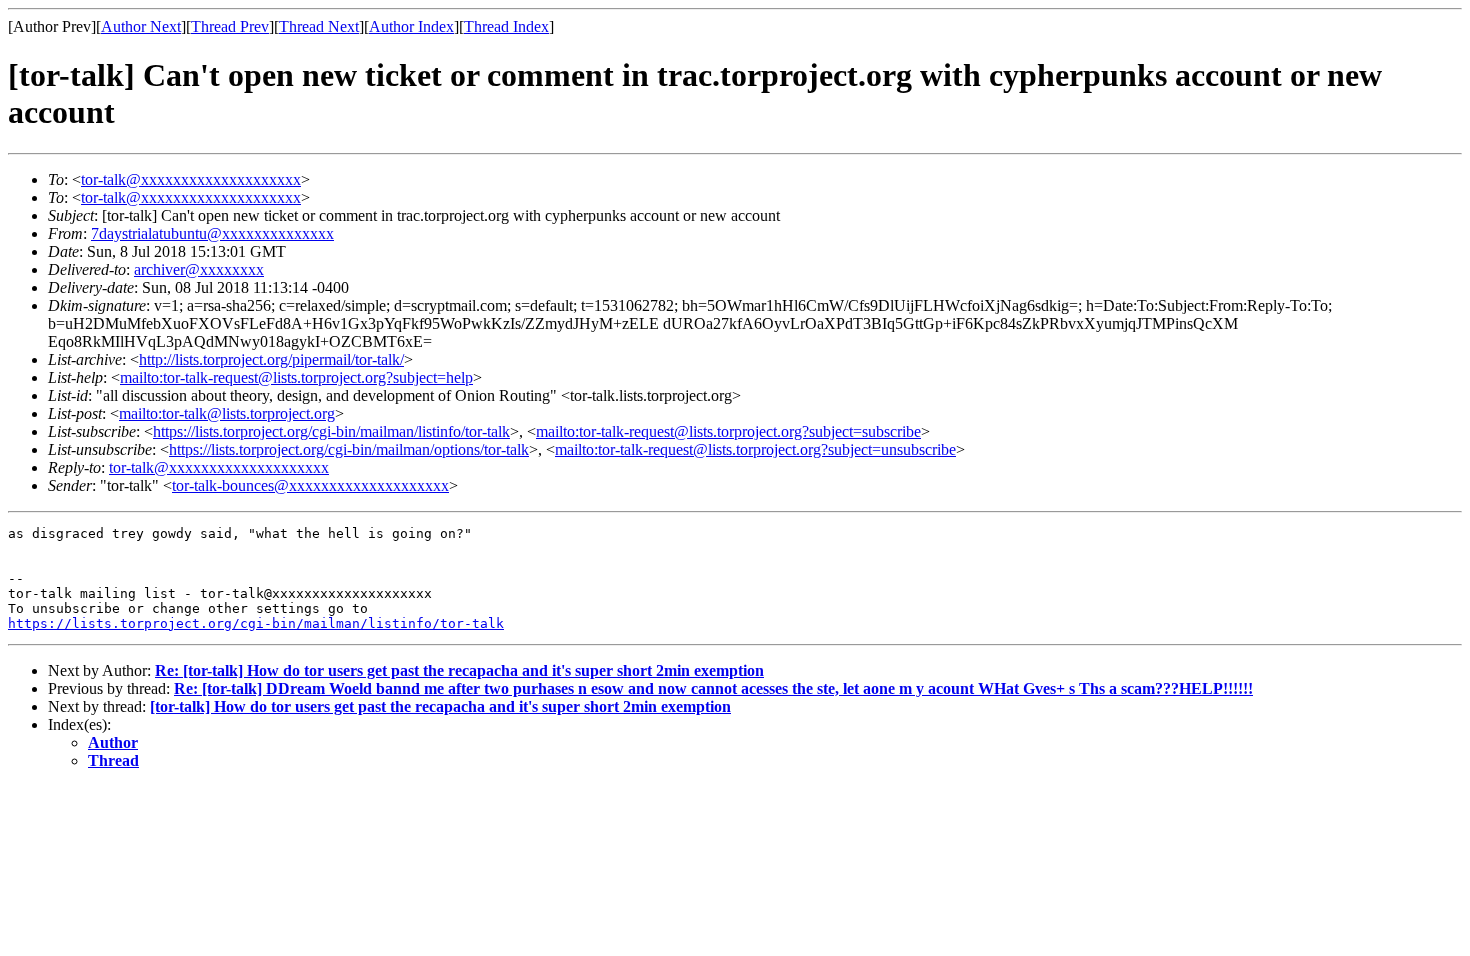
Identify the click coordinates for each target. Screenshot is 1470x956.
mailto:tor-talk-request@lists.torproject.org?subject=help (296, 377)
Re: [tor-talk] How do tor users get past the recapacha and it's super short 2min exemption (459, 670)
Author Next (141, 26)
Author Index (411, 26)
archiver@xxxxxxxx (199, 269)
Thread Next (319, 26)
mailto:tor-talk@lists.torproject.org (227, 413)
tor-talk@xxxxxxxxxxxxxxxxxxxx (191, 179)
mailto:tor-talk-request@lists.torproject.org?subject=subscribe (728, 431)
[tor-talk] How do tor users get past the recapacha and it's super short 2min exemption (440, 706)
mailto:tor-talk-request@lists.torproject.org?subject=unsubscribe (755, 449)
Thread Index (506, 26)
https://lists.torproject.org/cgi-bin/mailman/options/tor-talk (349, 449)
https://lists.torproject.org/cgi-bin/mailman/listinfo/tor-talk (331, 431)
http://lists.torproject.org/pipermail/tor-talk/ (271, 359)
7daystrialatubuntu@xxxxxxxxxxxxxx (212, 233)
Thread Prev (230, 26)
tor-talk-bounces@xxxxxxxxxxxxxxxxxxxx (310, 485)
